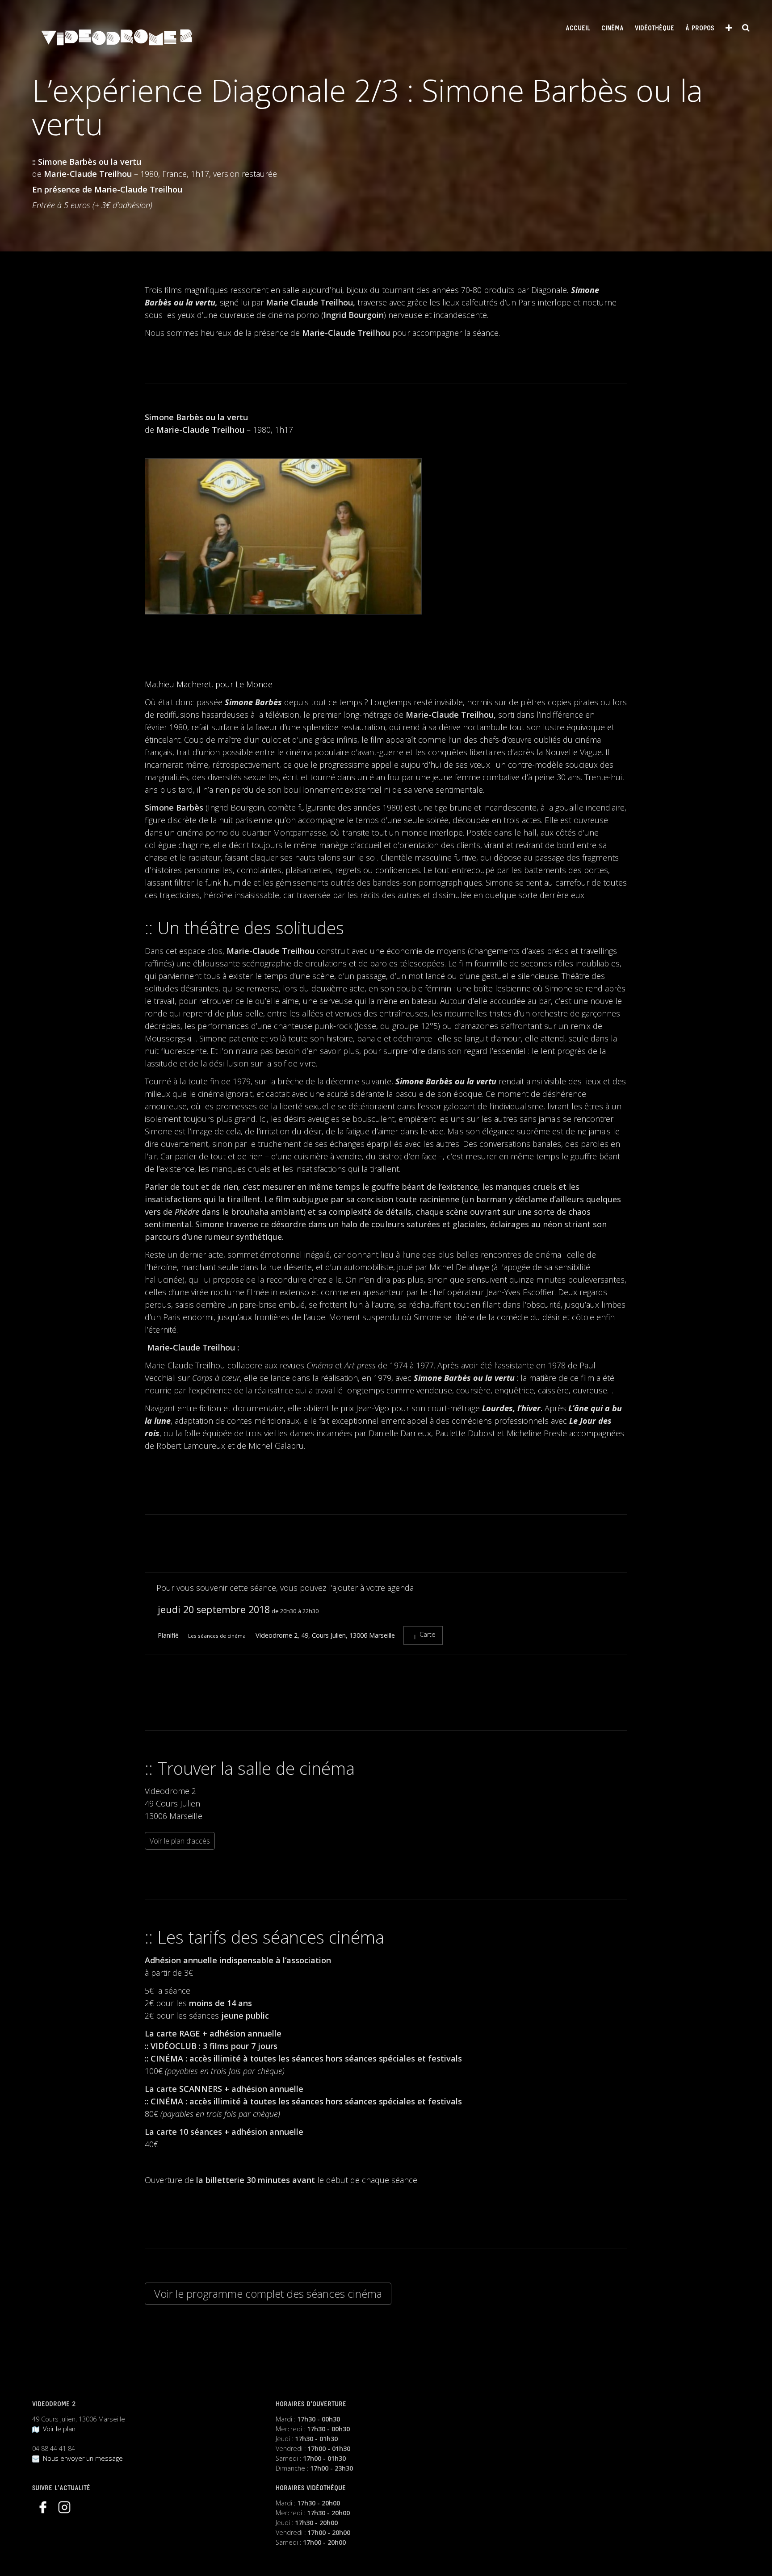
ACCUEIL (578, 29)
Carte (428, 1634)
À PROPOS (700, 29)
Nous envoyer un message (81, 2458)
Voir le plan (57, 2429)
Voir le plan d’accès (180, 1841)
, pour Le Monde (209, 684)
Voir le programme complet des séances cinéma (268, 2294)
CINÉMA (613, 29)
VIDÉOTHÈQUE (655, 29)
